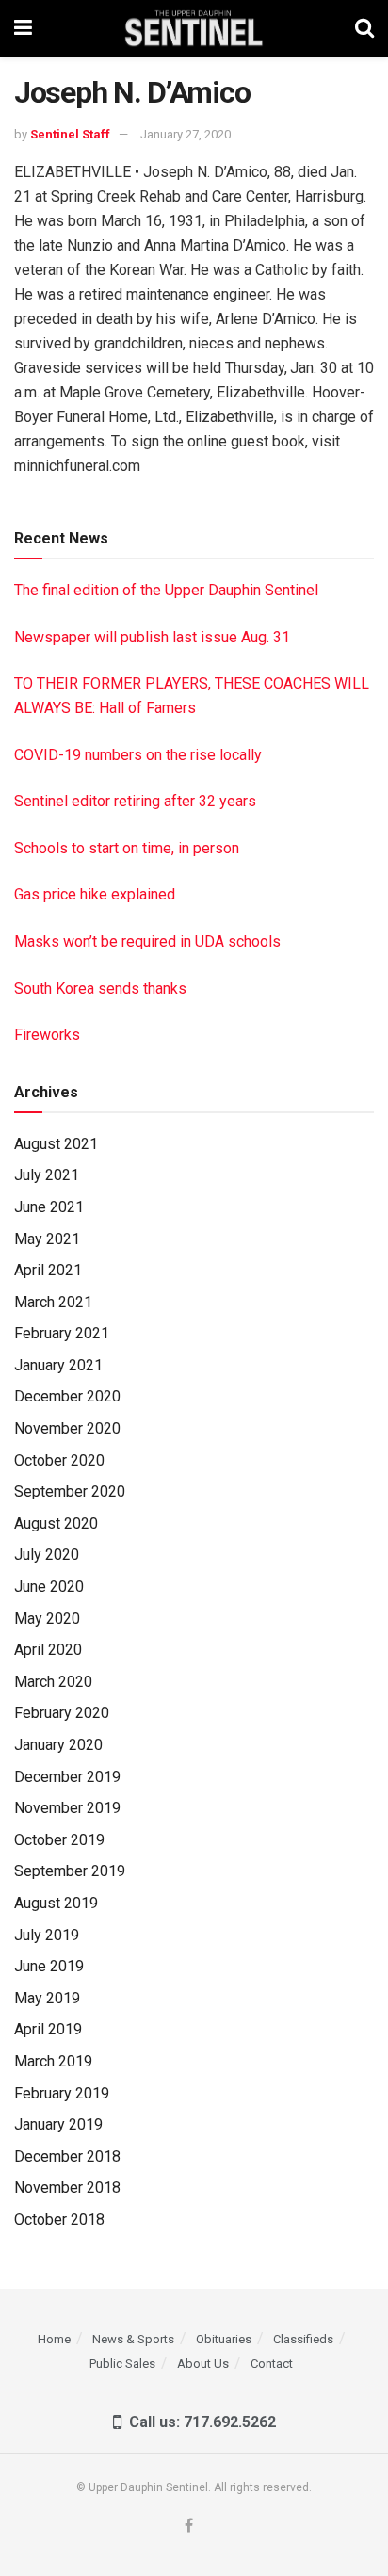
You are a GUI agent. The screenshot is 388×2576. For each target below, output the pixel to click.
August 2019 (56, 1903)
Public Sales (122, 2364)
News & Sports (133, 2339)
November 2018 (67, 2187)
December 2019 (67, 1777)
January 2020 (58, 1745)
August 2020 (56, 1523)
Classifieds (303, 2339)
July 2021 (47, 1175)
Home (54, 2339)
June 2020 (49, 1587)
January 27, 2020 (186, 134)
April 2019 (48, 2029)
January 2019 (58, 2124)
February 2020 (62, 1713)
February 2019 (62, 2093)
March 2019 (53, 2061)
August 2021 (56, 1144)
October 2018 (59, 2220)
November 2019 (67, 1808)
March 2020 (53, 1682)
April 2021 (48, 1270)
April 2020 (48, 1650)
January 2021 (58, 1365)
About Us (203, 2364)
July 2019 (47, 1935)
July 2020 (47, 1555)
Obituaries (224, 2339)
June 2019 (49, 1966)
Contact (272, 2364)
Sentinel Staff (70, 134)
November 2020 (67, 1428)
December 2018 (67, 2156)
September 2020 (70, 1491)
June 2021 (49, 1207)
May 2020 (47, 1619)
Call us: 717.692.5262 (199, 2422)
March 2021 (53, 1302)
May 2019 (47, 1998)
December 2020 (67, 1396)
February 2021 (62, 1333)
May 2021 (47, 1239)
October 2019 (59, 1840)
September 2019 (70, 1871)
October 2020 (59, 1460)
